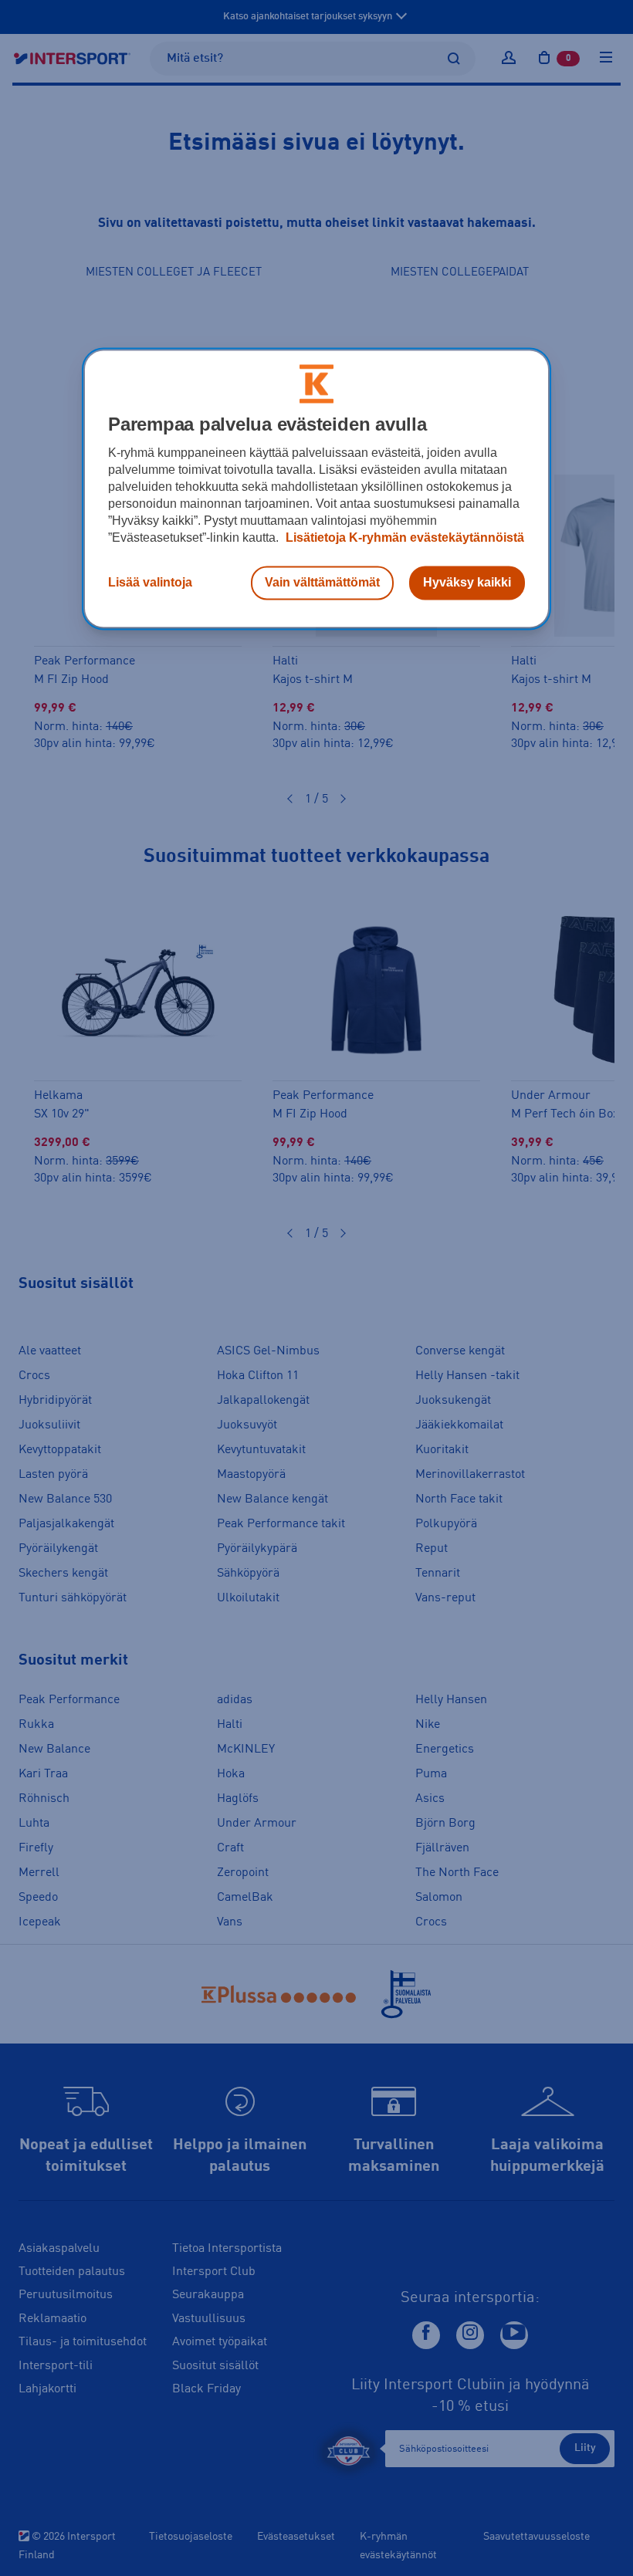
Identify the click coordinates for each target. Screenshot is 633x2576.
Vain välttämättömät (322, 582)
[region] (316, 488)
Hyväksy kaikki (467, 582)
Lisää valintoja (150, 582)
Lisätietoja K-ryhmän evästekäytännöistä (403, 538)
